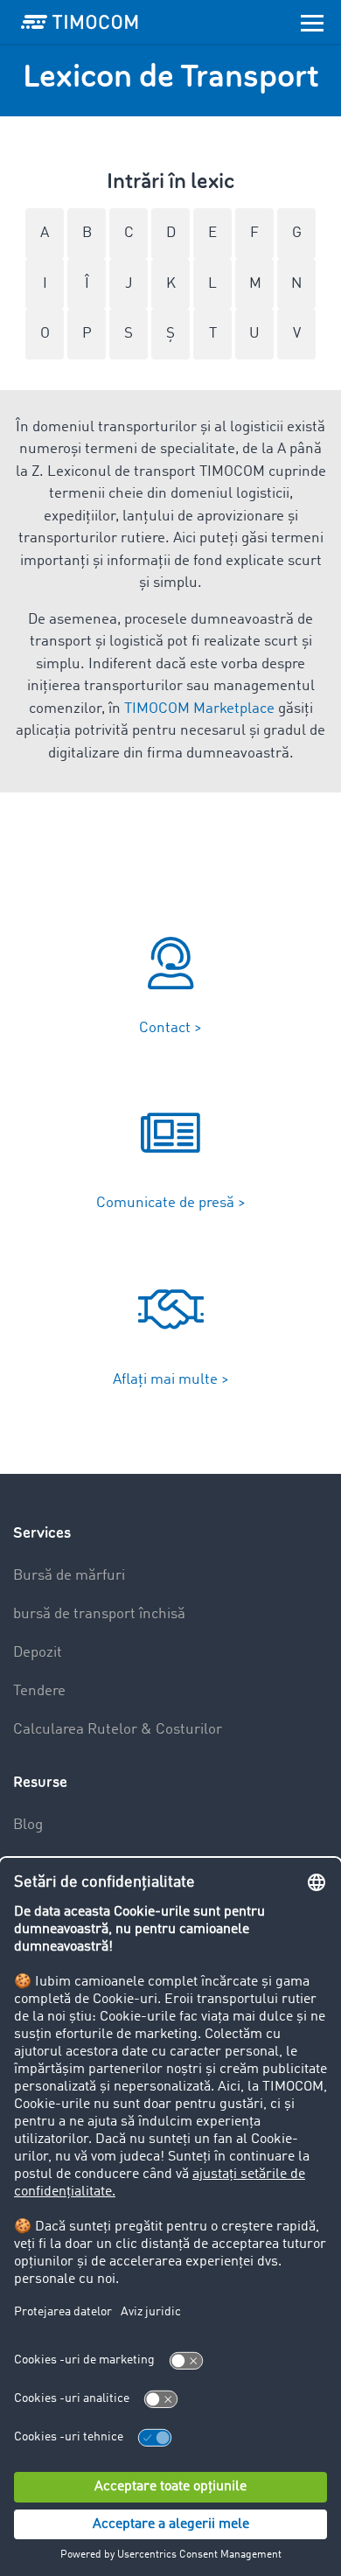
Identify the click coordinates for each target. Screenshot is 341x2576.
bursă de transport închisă (99, 1614)
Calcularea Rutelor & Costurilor (118, 1730)
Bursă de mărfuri (69, 1576)
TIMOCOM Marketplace (199, 709)
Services (42, 1533)
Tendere (39, 1691)
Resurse (40, 1782)
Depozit (38, 1653)
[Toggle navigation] (312, 22)
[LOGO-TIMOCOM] (80, 22)
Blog (28, 1825)
